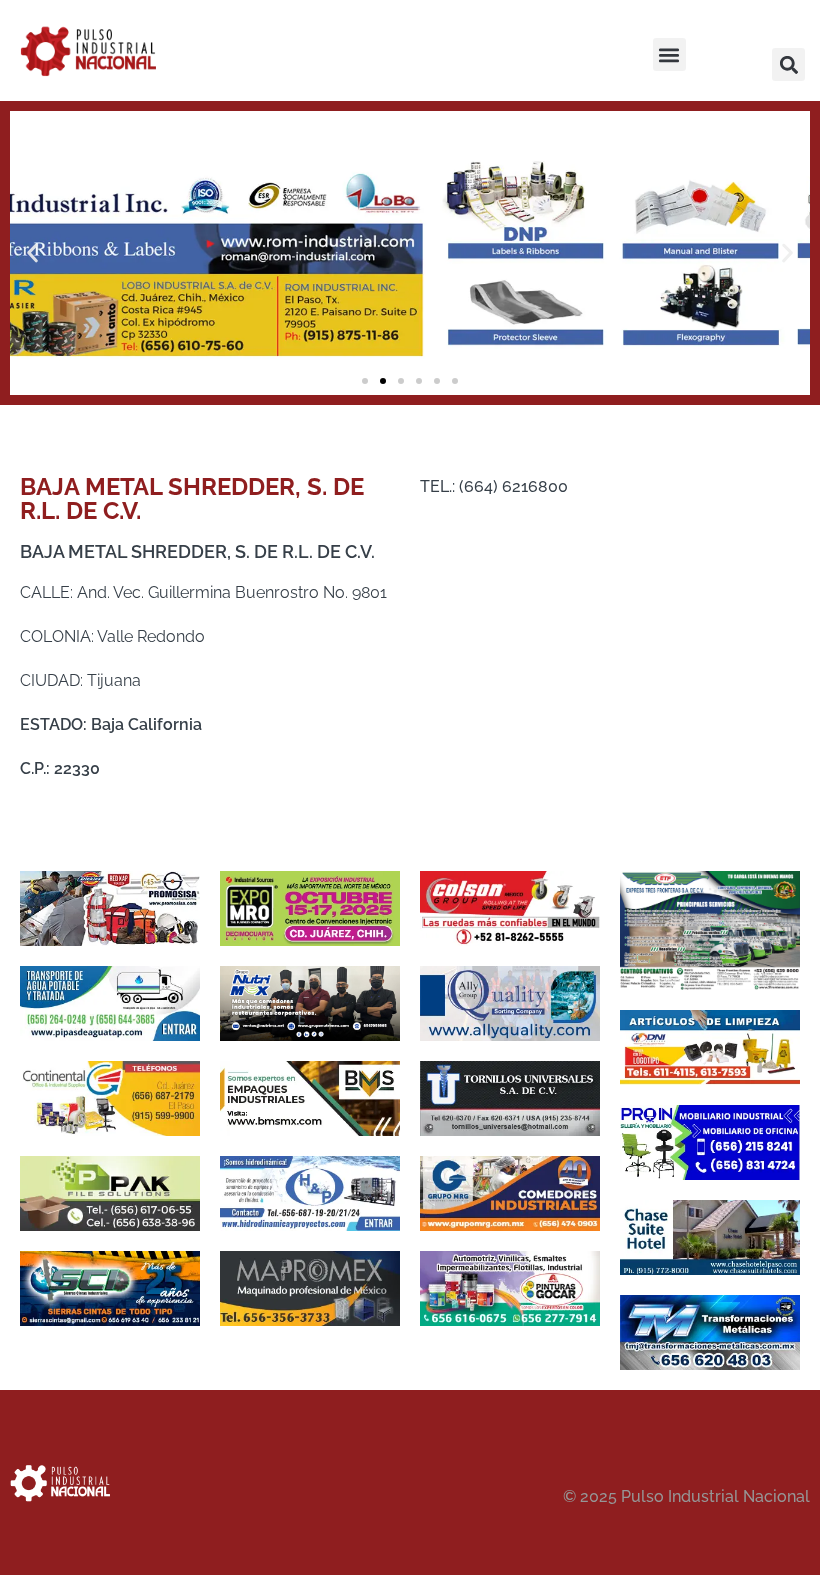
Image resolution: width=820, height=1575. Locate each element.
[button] (669, 54)
